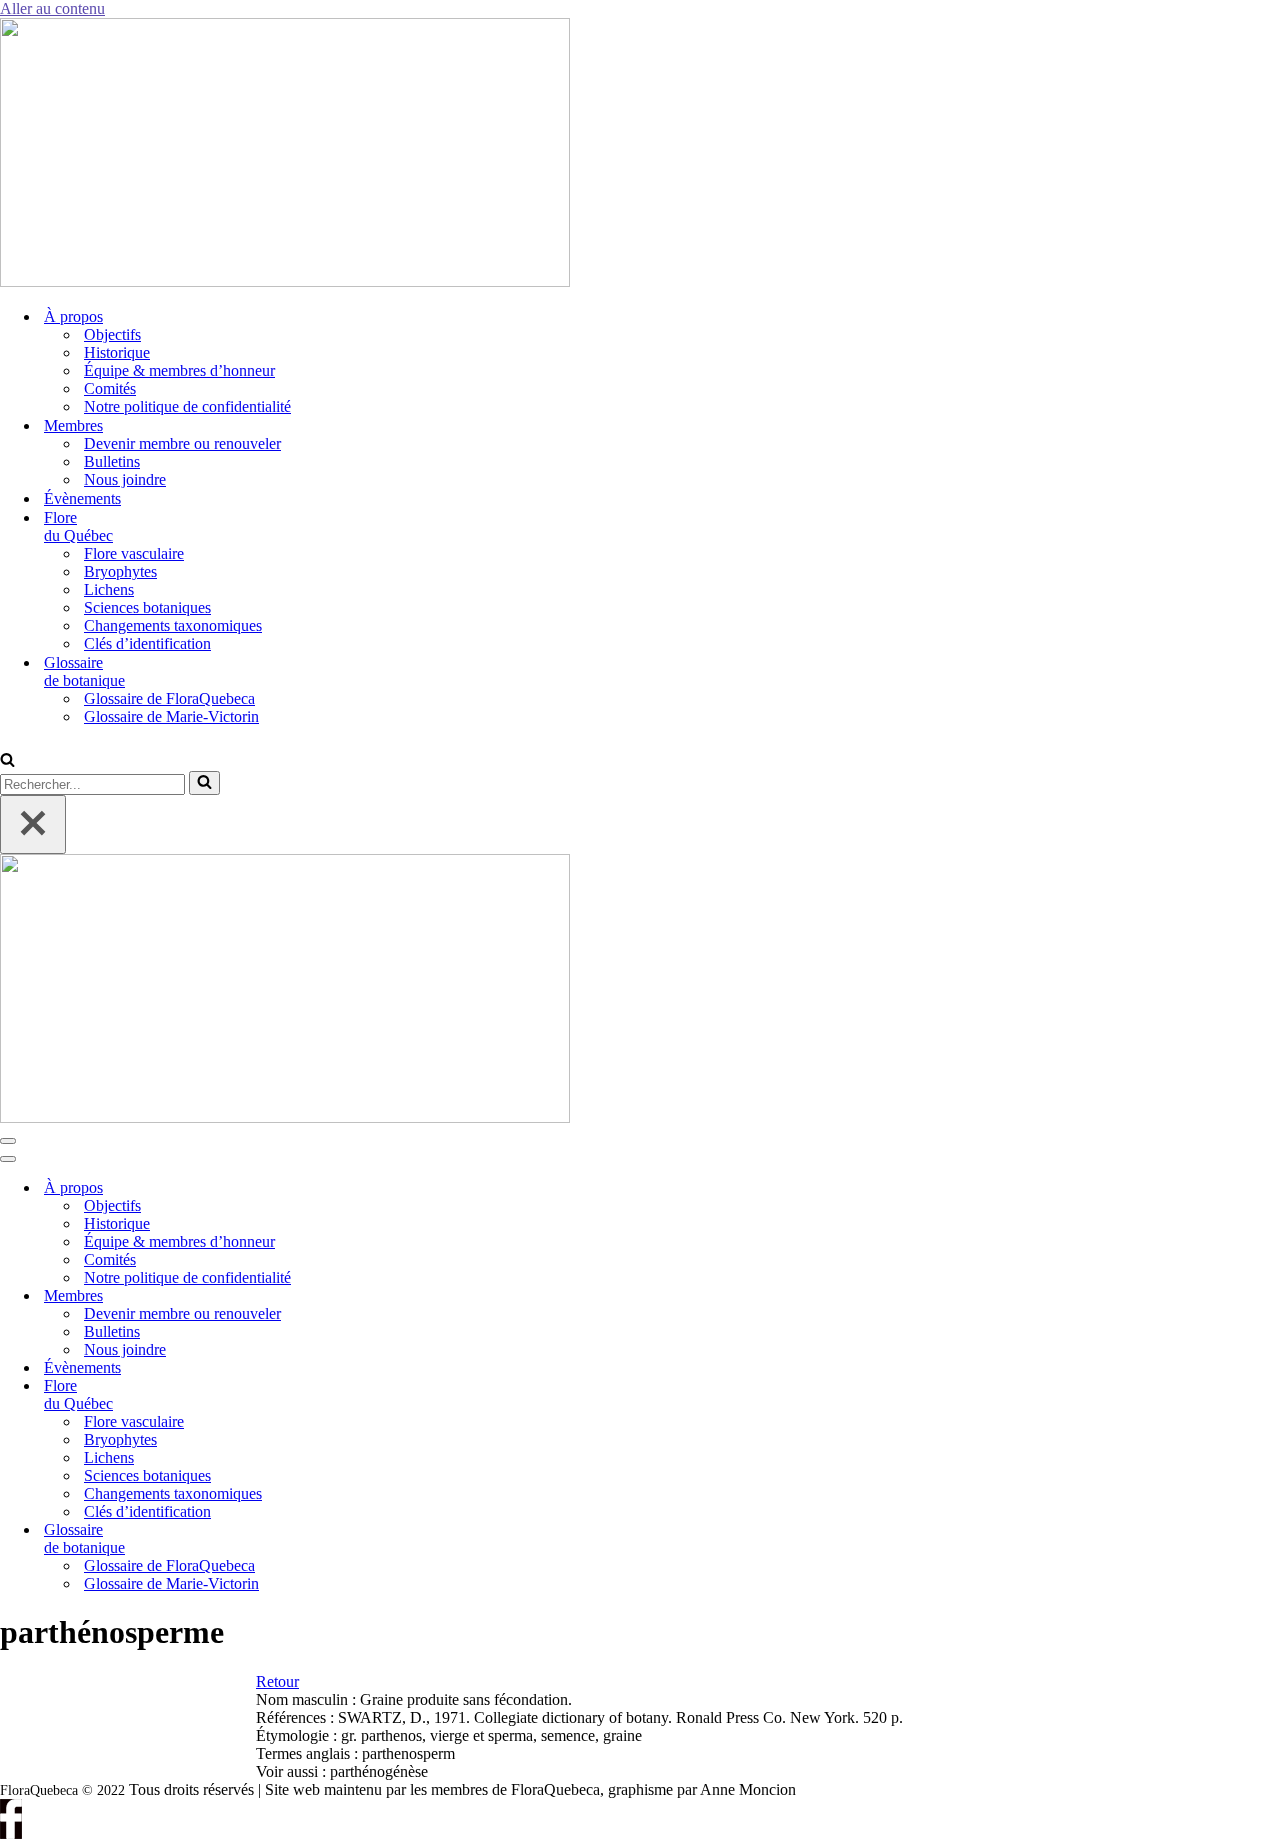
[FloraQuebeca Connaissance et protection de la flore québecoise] (285, 281)
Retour (277, 1681)
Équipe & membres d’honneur (179, 370)
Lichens (109, 589)
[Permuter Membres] (340, 1296)
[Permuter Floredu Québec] (340, 1395)
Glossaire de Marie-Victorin (171, 716)
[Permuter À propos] (340, 1188)
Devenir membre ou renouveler (182, 443)
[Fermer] (33, 824)
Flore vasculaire (134, 553)
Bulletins (112, 461)
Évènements (82, 498)
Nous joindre (125, 479)
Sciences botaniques (147, 607)
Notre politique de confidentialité (187, 406)
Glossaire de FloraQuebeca (169, 698)
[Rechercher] (7, 761)
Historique (117, 352)
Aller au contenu (52, 8)
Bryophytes (120, 571)
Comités (110, 388)
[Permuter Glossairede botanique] (340, 1539)
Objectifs (112, 334)
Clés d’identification (147, 643)
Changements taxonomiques (173, 625)
